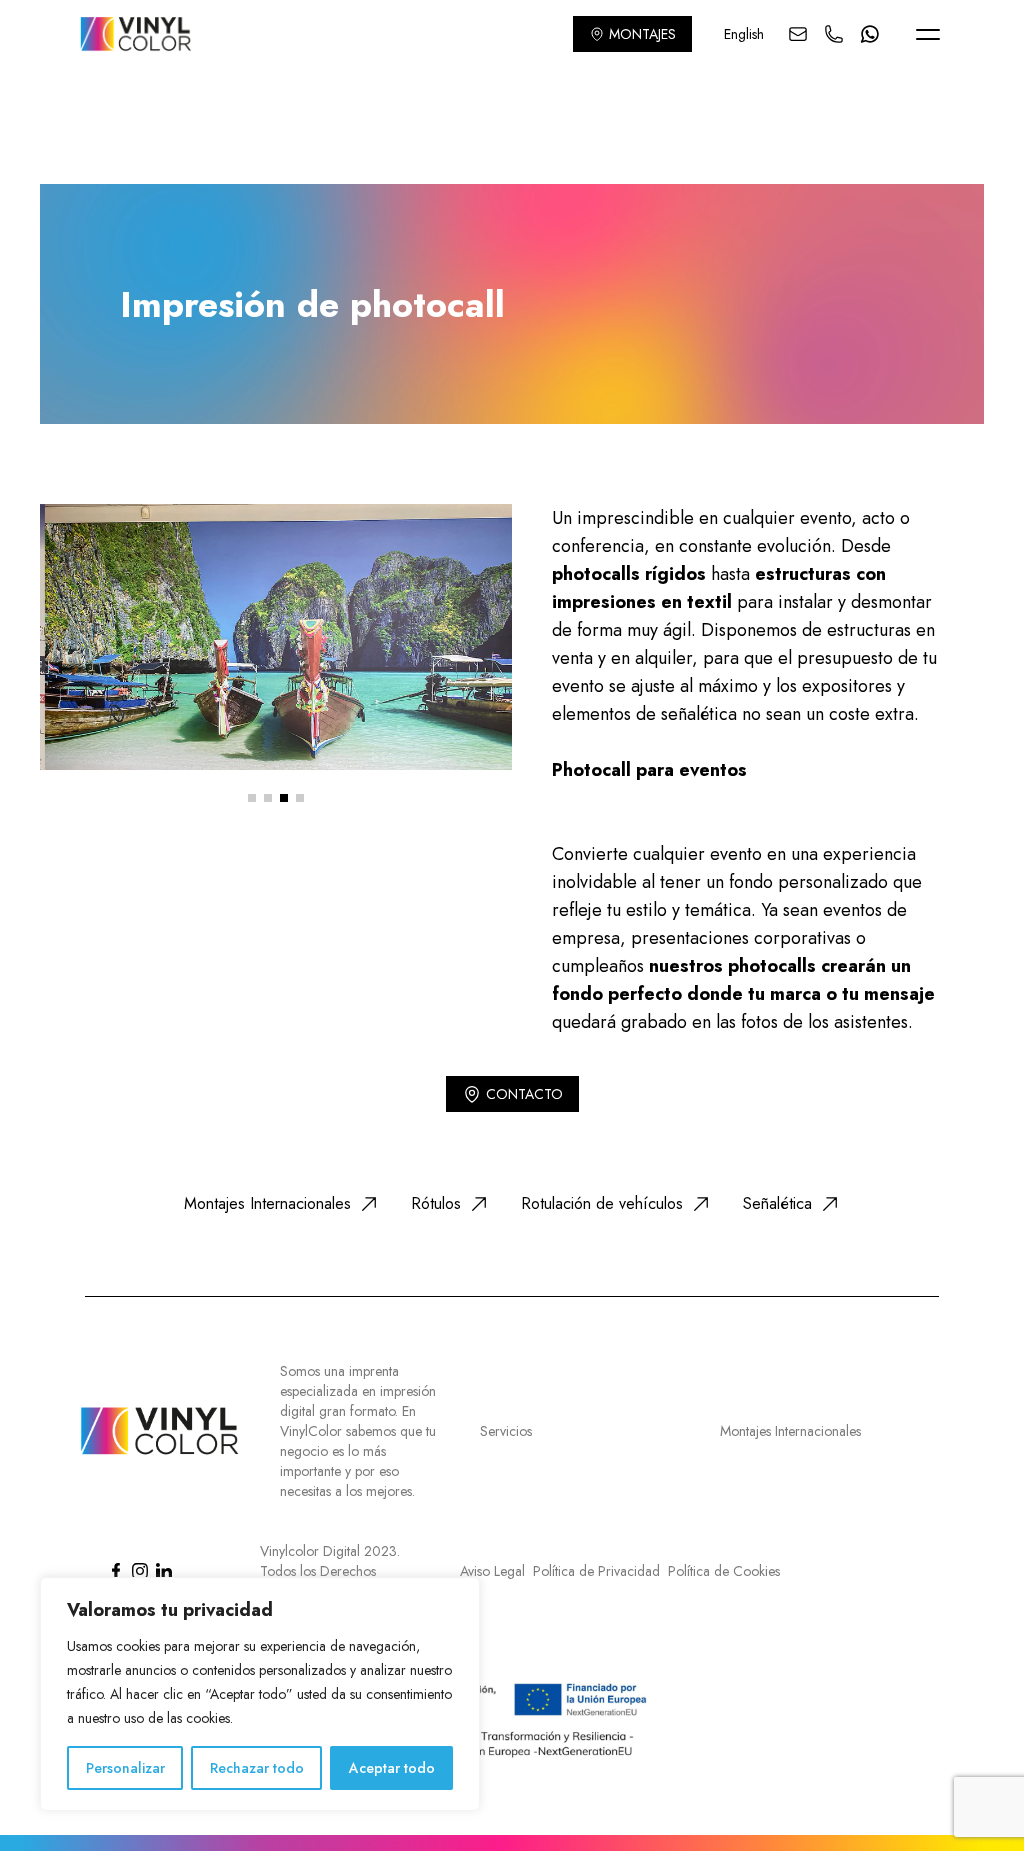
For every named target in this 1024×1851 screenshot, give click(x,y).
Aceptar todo (392, 1768)
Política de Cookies (724, 1571)
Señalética (777, 1203)
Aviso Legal (492, 1571)
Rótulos (436, 1203)
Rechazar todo (257, 1768)
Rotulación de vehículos (602, 1203)
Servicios (506, 1431)
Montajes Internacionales (267, 1203)
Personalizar (125, 1768)
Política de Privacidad (596, 1571)
